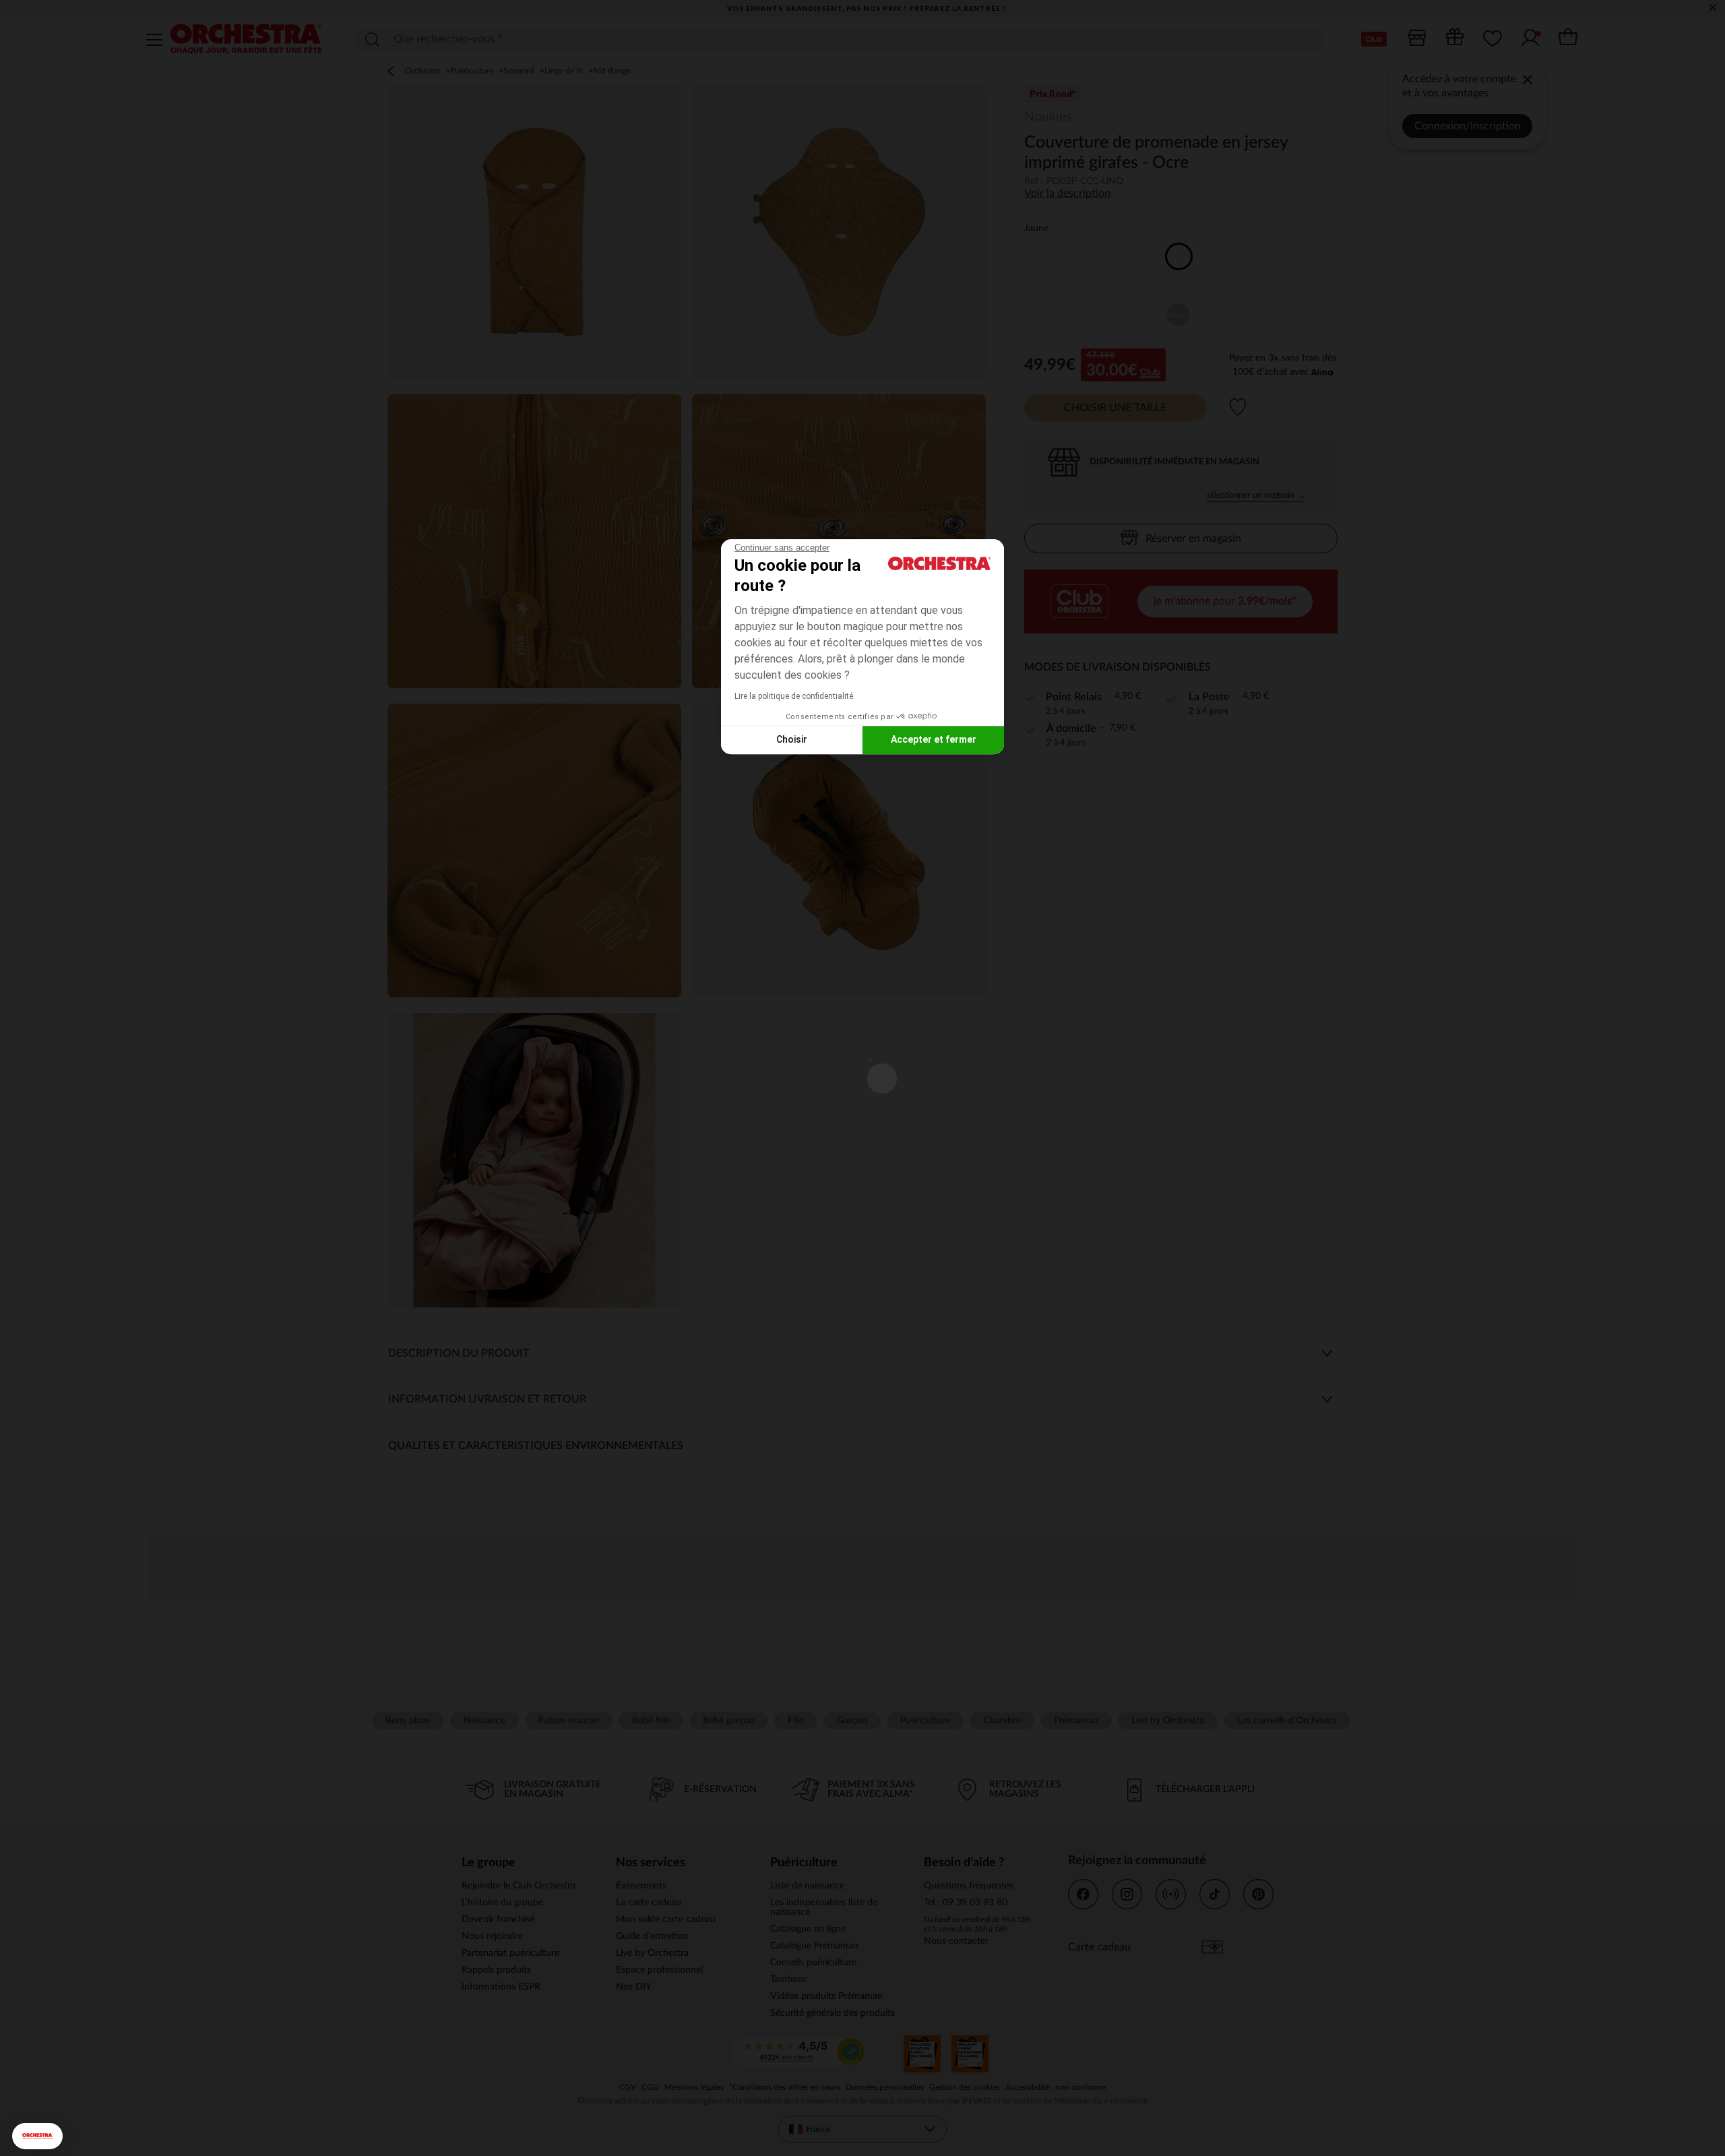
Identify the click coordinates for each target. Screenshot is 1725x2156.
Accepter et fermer (934, 739)
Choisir (792, 739)
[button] (37, 2136)
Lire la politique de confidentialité (794, 696)
